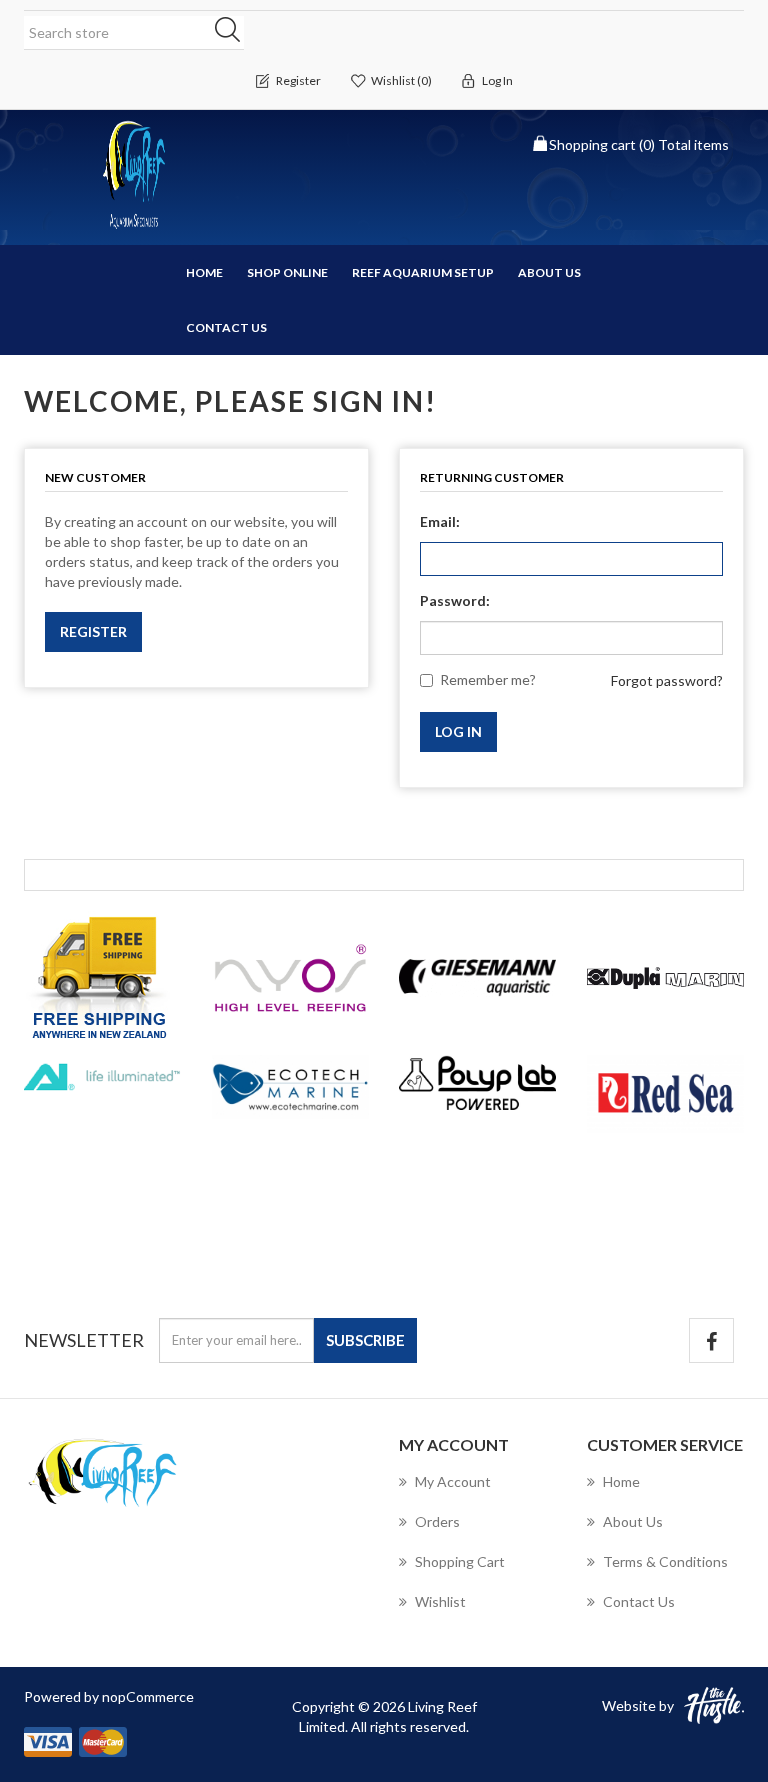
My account (453, 1481)
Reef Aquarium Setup (423, 272)
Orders (437, 1521)
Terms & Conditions (665, 1561)
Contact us (226, 327)
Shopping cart (460, 1561)
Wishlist (440, 1601)
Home (204, 272)
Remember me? (488, 679)
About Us (549, 272)
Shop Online (287, 272)
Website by (638, 1705)
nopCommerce (148, 1696)
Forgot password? (667, 680)
